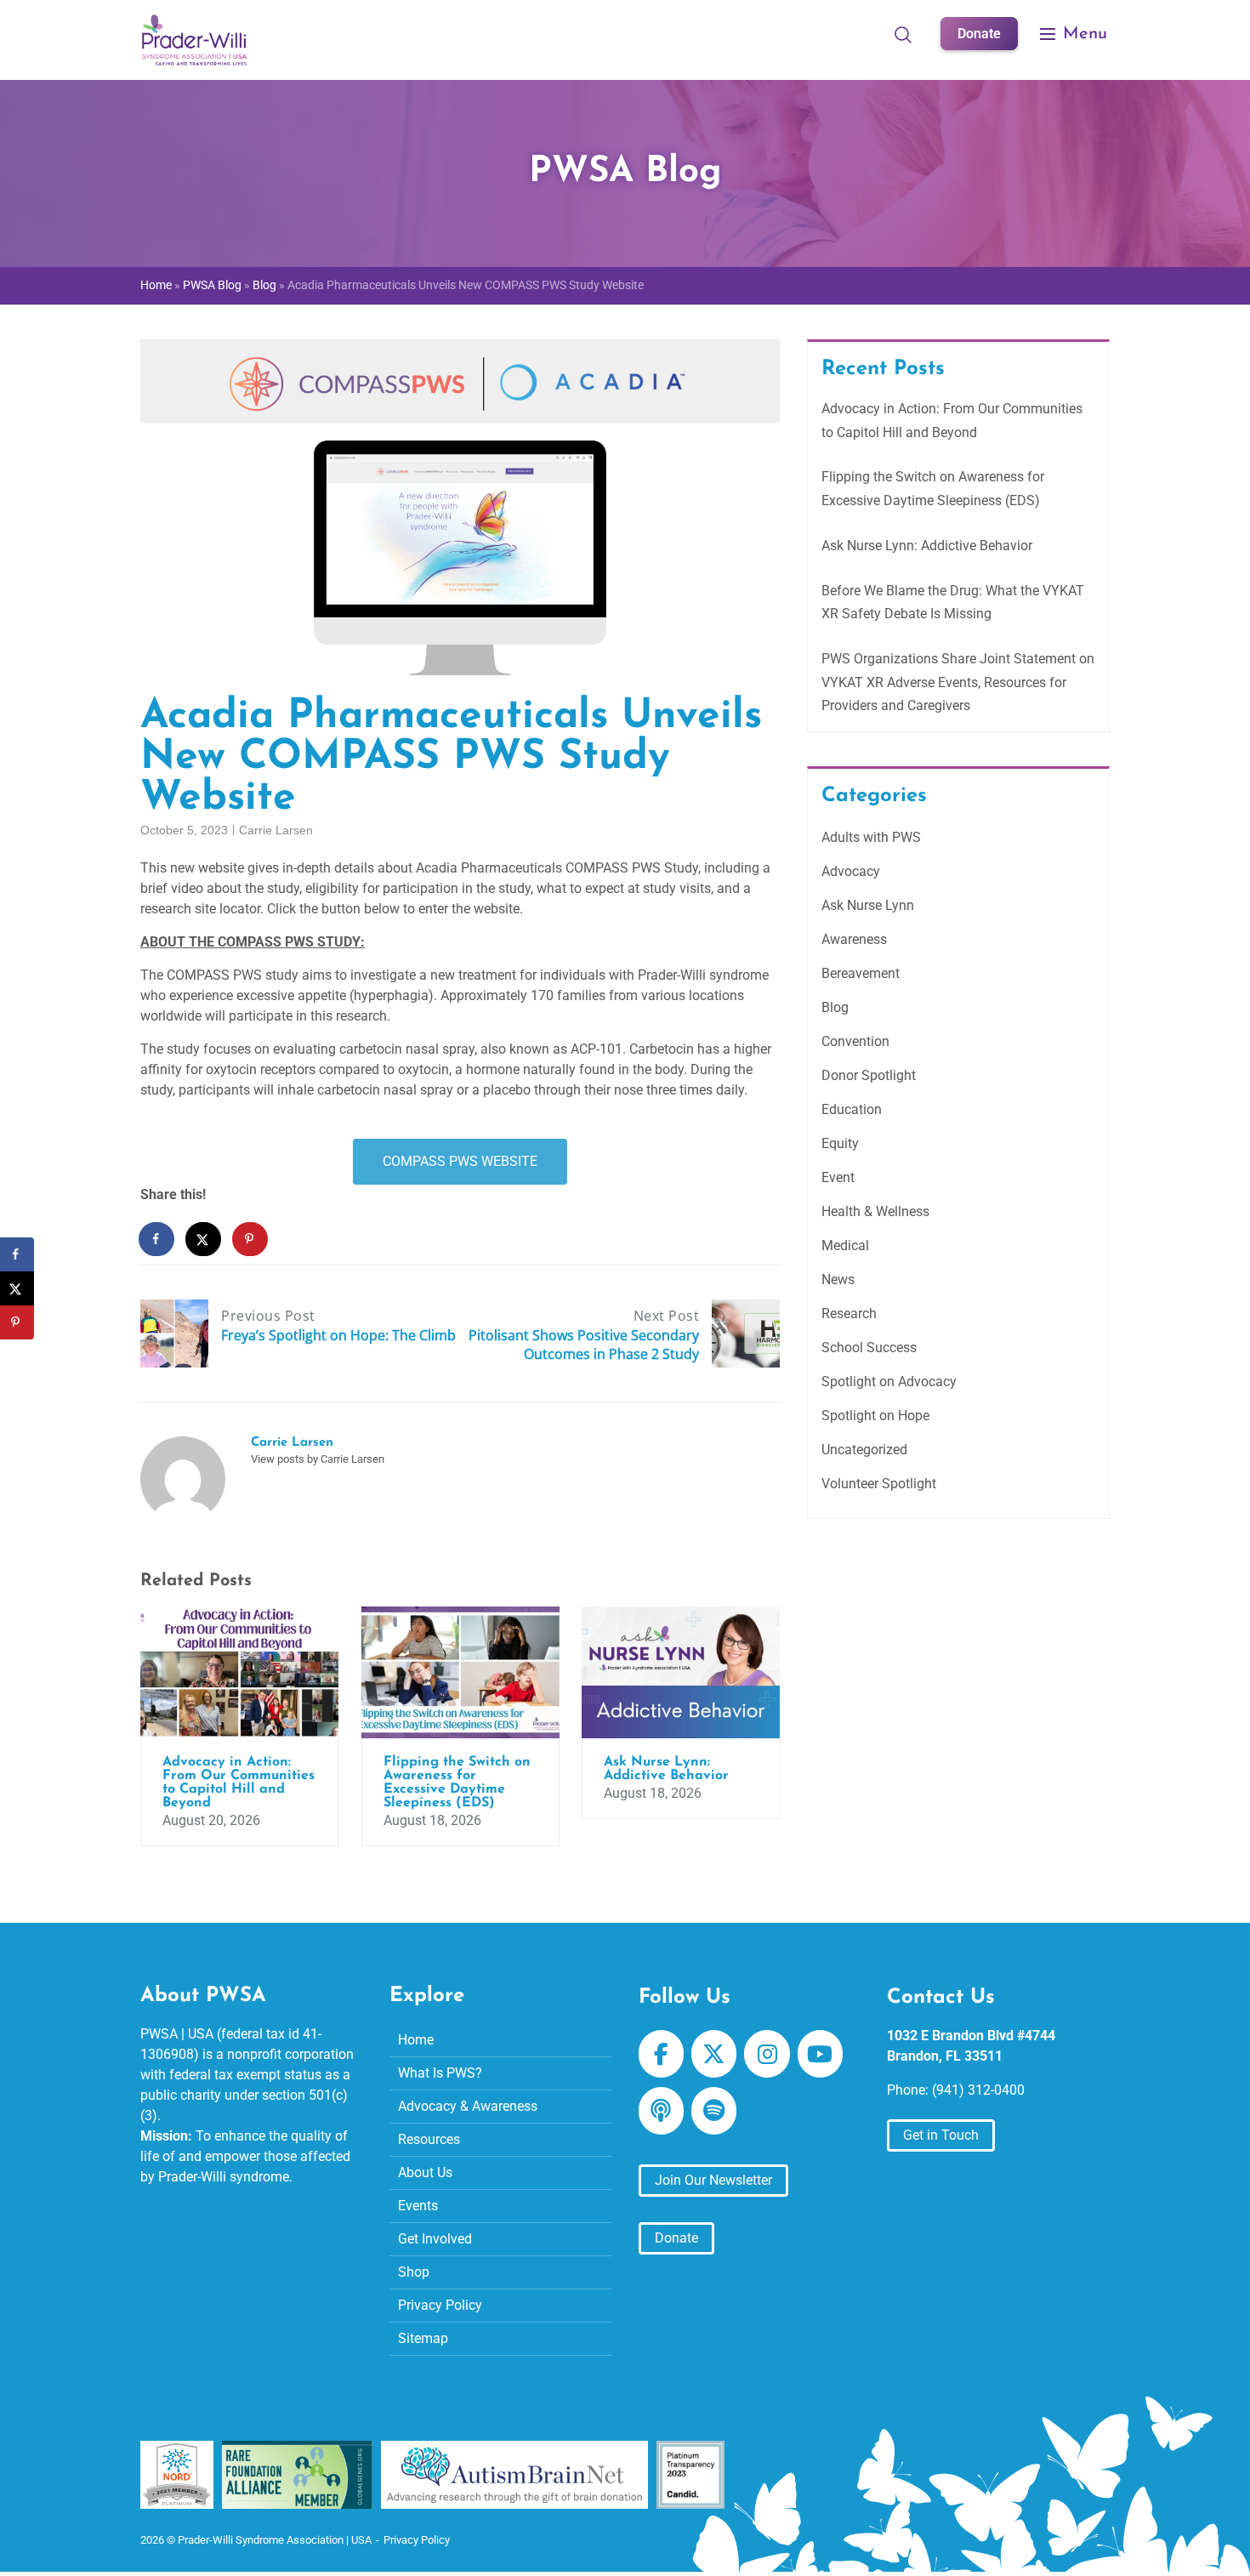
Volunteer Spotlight (879, 1484)
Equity (840, 1143)
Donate (979, 34)
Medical (845, 1245)
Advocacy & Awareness (468, 2106)
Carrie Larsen (276, 830)
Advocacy (851, 871)
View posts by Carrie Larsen (318, 1459)
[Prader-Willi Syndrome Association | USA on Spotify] (714, 2111)
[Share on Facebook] (157, 1239)
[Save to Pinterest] (251, 1239)
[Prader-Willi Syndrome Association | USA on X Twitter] (714, 2054)
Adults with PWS (871, 837)
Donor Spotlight (869, 1075)
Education (852, 1109)
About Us (425, 2172)
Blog (264, 285)
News (838, 1279)
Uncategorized (864, 1450)
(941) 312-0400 (978, 2090)
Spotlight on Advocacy (889, 1382)
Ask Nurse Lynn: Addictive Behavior (927, 546)
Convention (855, 1041)
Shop (414, 2272)
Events (418, 2206)
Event (838, 1177)
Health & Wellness (875, 1211)
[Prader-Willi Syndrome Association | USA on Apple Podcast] (661, 2111)
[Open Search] (903, 34)
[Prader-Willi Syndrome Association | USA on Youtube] (820, 2054)
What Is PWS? (440, 2073)
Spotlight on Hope (875, 1416)
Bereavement (861, 973)
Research (849, 1314)
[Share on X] (204, 1239)
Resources (429, 2139)
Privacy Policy (440, 2305)
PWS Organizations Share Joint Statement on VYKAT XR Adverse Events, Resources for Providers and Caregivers (958, 682)
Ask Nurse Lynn (868, 905)
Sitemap (423, 2338)
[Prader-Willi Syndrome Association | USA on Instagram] (767, 2054)
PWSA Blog (212, 285)
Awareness (854, 939)
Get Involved (435, 2239)
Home (156, 285)
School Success (869, 1348)
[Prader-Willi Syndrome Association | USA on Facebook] (661, 2054)
